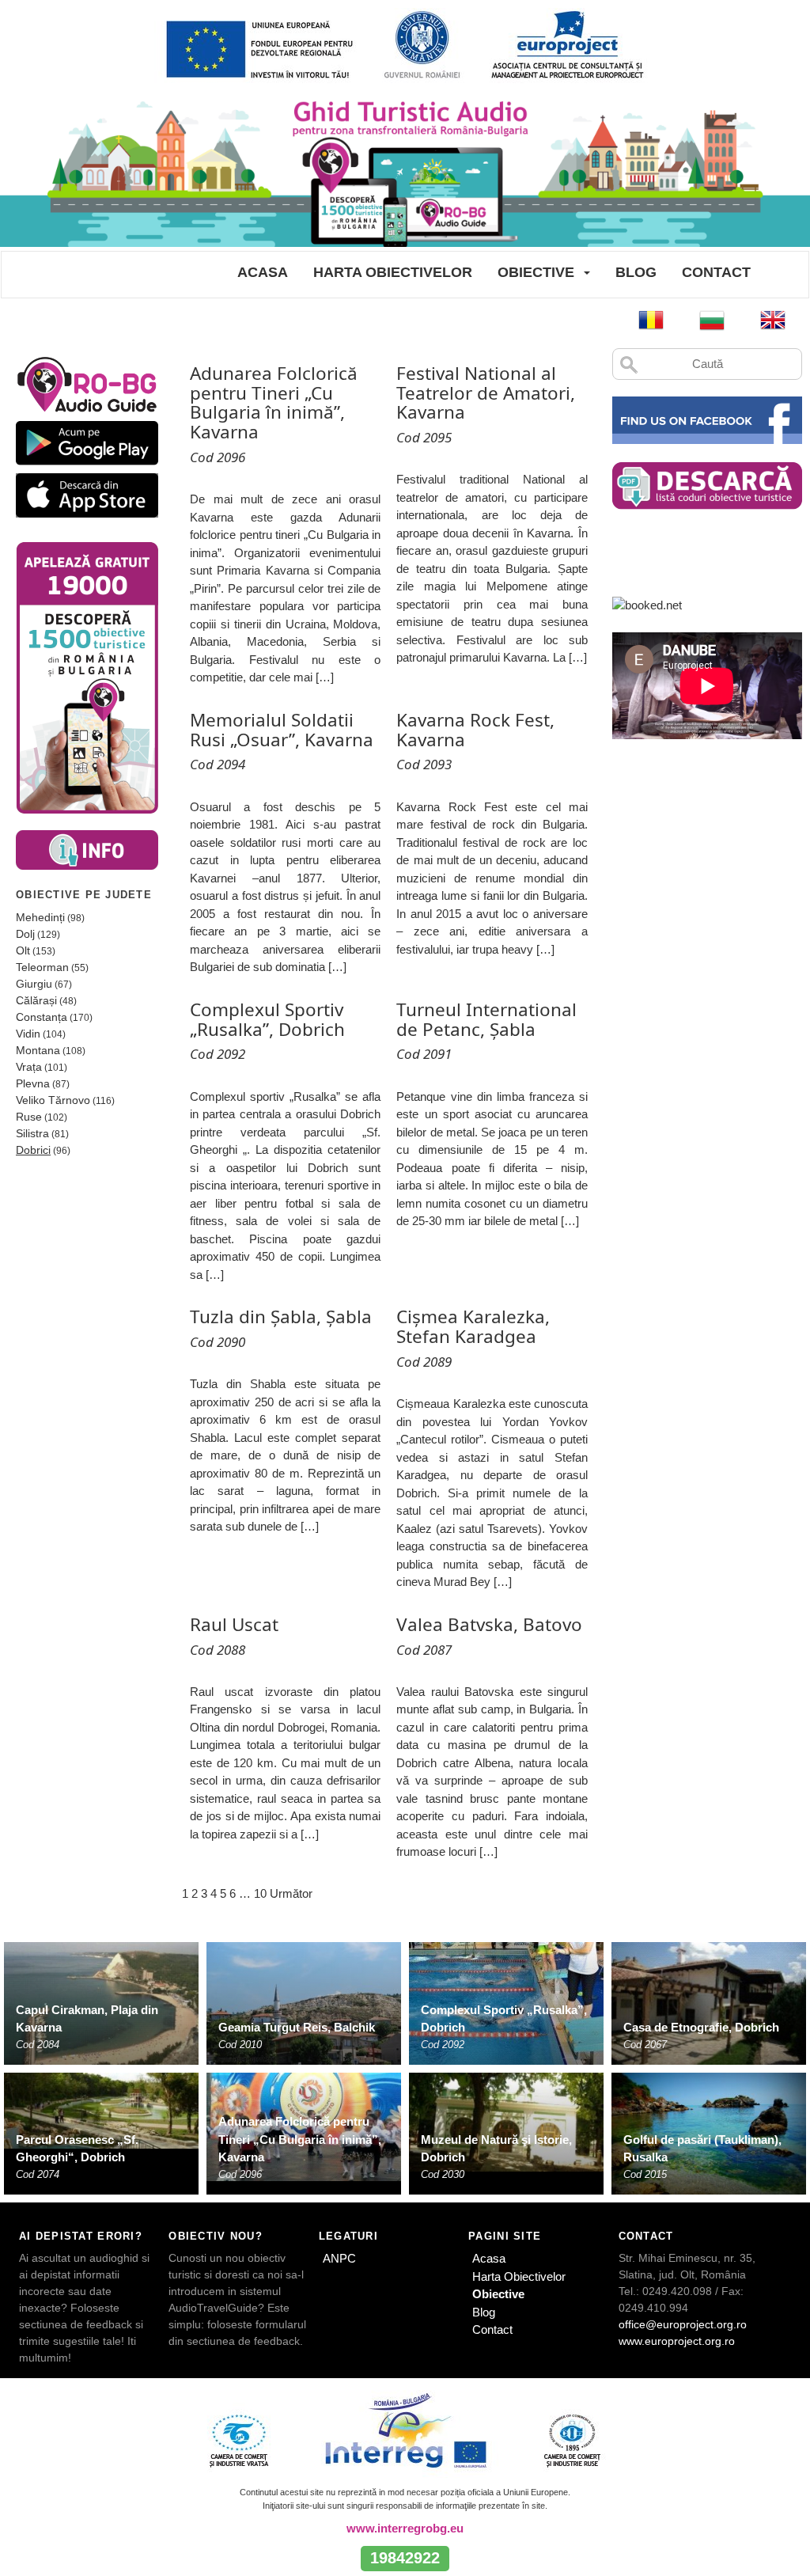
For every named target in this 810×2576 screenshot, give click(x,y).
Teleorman (42, 967)
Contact (716, 272)
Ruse (29, 1117)
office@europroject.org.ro (683, 2324)
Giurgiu (34, 984)
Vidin (28, 1034)
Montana (38, 1050)
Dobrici (33, 1150)
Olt (23, 950)
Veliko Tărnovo (53, 1100)
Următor (291, 1893)
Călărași (36, 1000)
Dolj (25, 934)
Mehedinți (40, 917)
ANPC (339, 2258)
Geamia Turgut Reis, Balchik (297, 2027)
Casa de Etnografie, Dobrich (701, 2027)
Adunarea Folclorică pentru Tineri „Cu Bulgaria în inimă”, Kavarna (300, 2139)
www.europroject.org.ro (677, 2341)
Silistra (32, 1133)
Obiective (536, 272)
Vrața (29, 1067)
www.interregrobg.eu (405, 2528)
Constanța (42, 1017)
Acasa (263, 272)
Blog (636, 272)
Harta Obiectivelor (393, 272)
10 (260, 1893)
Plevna (33, 1083)
